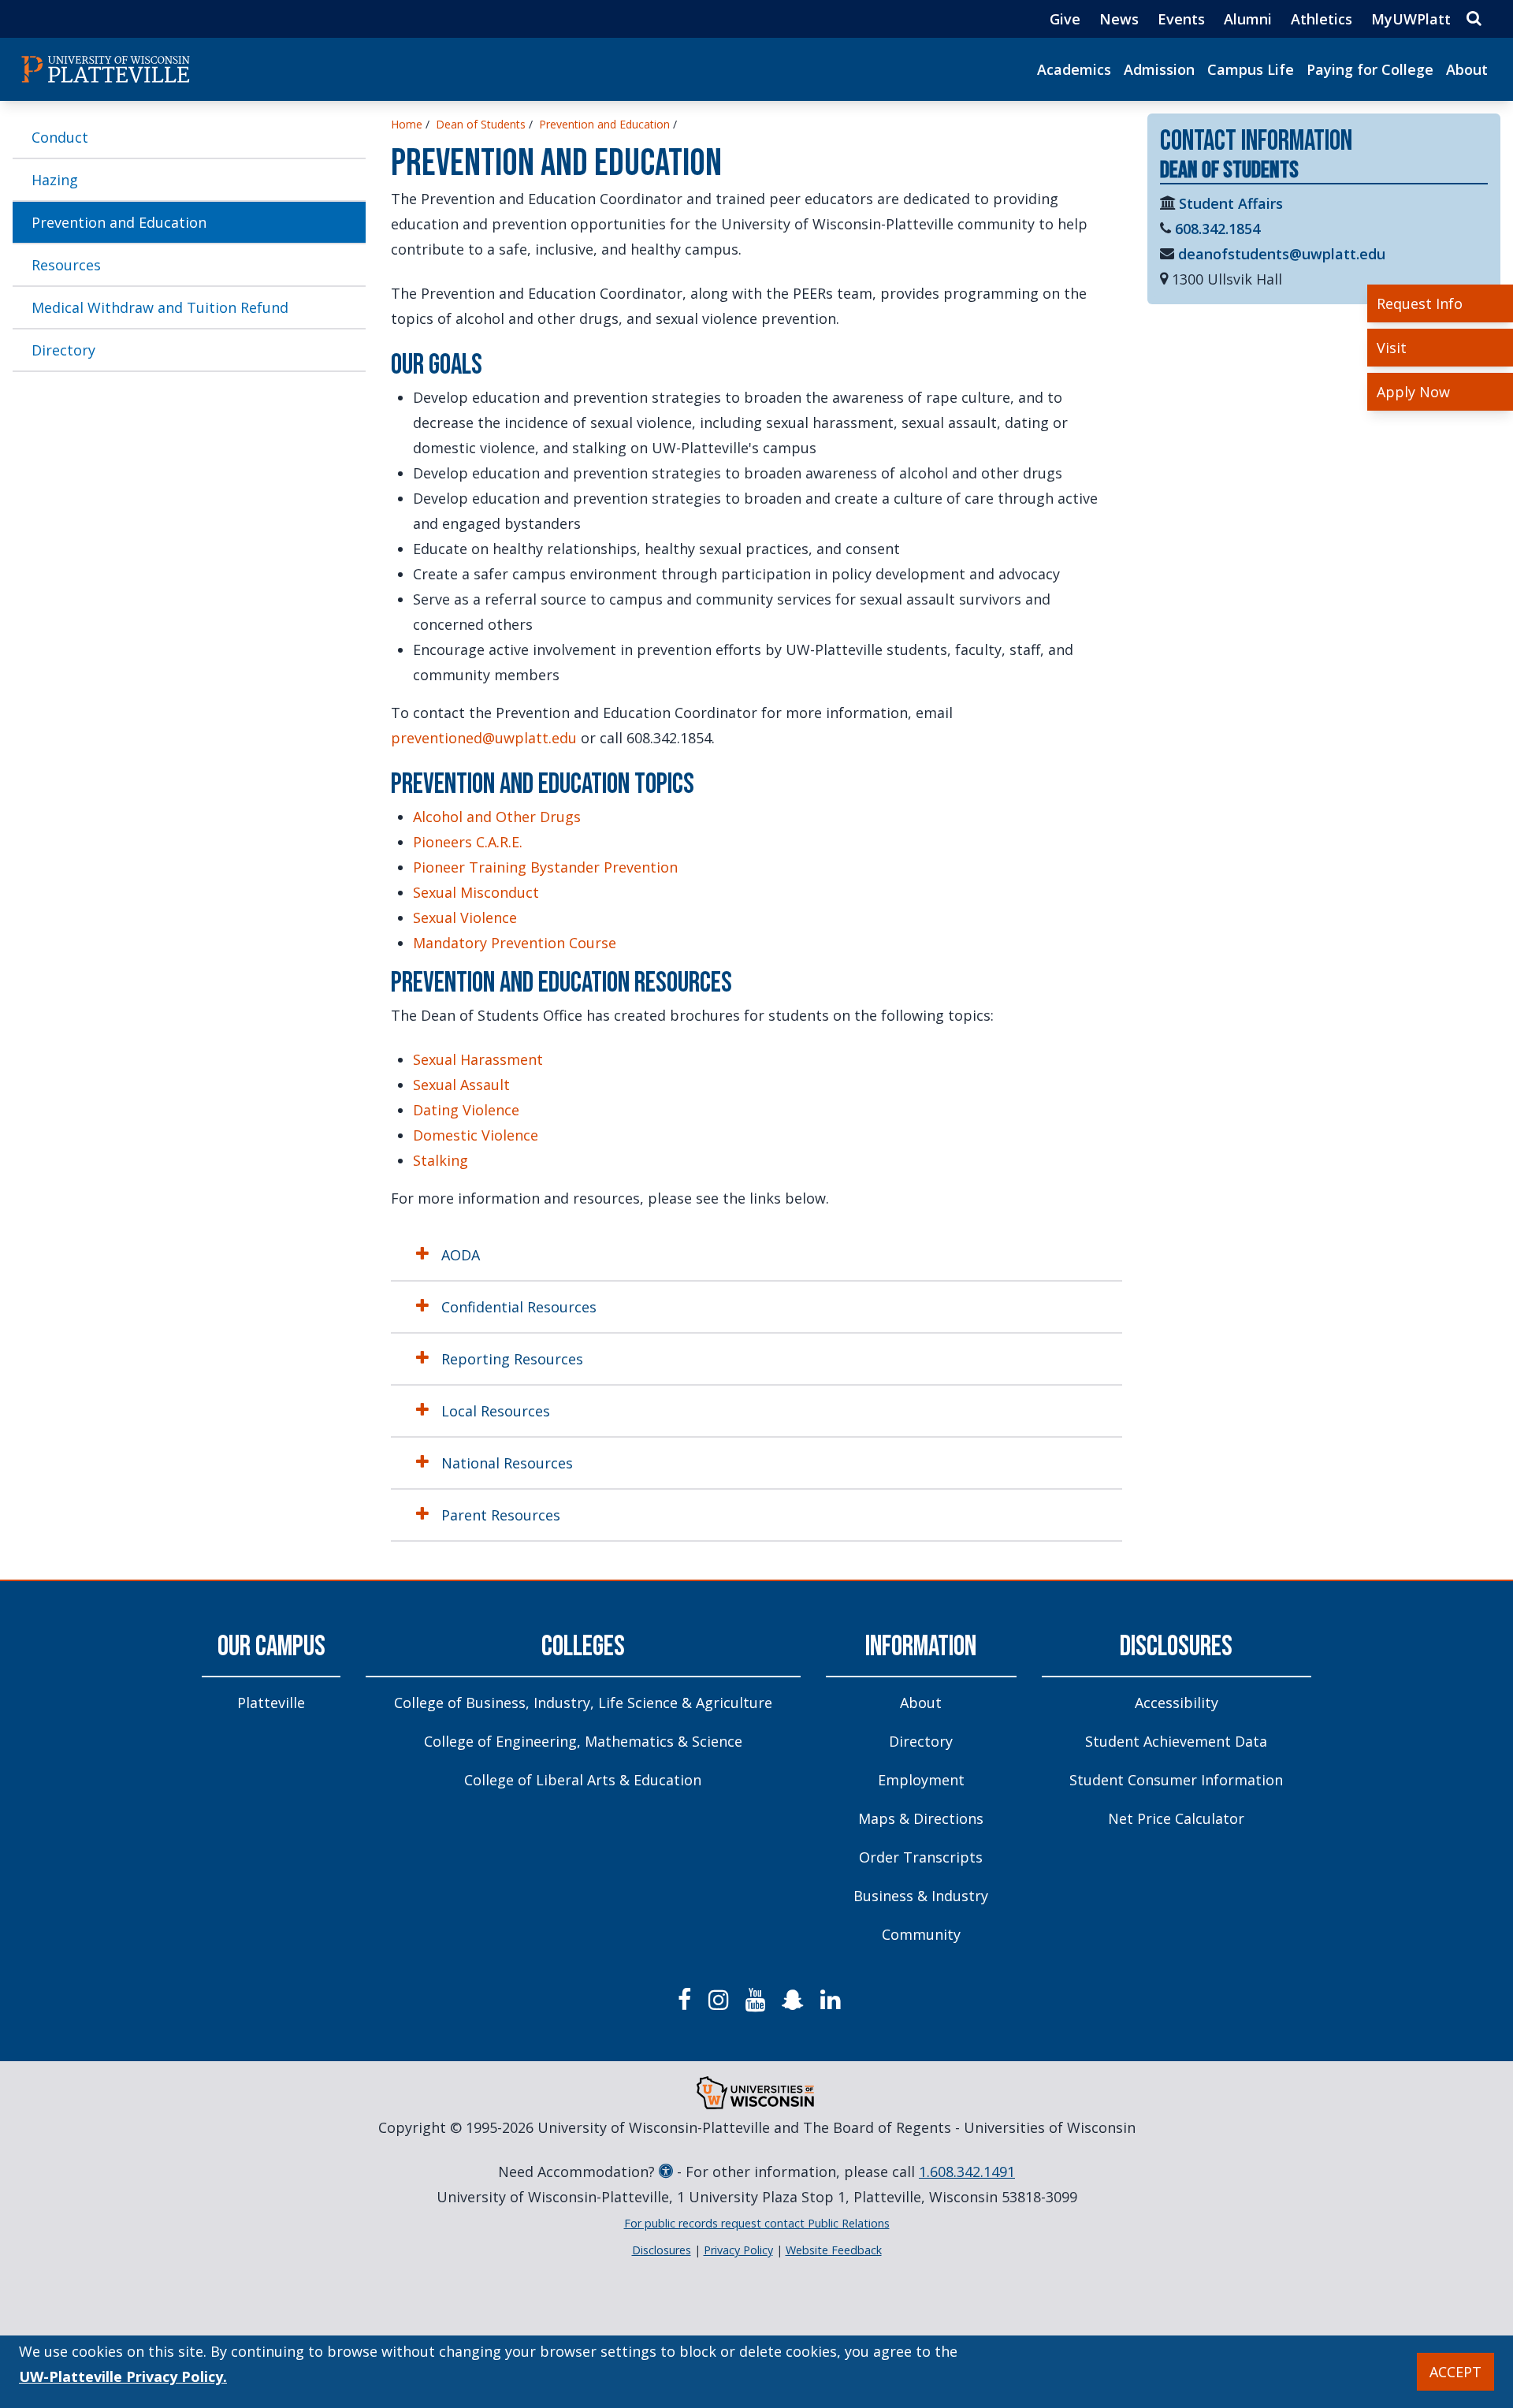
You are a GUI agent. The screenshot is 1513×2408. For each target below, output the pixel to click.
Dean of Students (481, 124)
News (1119, 19)
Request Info (1420, 303)
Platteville (271, 1703)
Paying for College (1370, 69)
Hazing (55, 180)
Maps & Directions (921, 1818)
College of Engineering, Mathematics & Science (583, 1741)
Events (1181, 19)
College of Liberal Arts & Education (583, 1780)
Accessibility (1177, 1703)
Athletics (1322, 19)
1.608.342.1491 (967, 2172)
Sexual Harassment (478, 1059)
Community (921, 1934)
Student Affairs (1231, 203)
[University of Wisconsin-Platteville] (106, 69)
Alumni (1248, 19)
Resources (66, 265)
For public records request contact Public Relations (757, 2223)
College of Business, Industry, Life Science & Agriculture (583, 1703)
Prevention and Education (119, 222)
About (1467, 69)
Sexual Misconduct (476, 892)
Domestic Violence (476, 1135)
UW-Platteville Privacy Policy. (123, 2376)
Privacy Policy (738, 2250)
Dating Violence (466, 1110)
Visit (1392, 348)
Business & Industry (921, 1896)
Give (1065, 19)
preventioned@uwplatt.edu (484, 738)
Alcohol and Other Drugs (497, 817)
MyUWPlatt (1411, 19)
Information (921, 1647)
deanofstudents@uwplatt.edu (1282, 254)
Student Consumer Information (1176, 1780)
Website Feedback (834, 2250)
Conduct (60, 137)
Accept (1455, 2372)
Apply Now (1413, 392)
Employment (921, 1780)
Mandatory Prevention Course (515, 943)
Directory (63, 350)
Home (407, 124)
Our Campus (271, 1647)
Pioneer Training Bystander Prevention (545, 867)
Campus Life (1251, 69)
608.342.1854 (1217, 229)
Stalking (441, 1160)
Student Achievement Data (1176, 1741)
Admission (1159, 69)
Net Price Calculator (1176, 1818)
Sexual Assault (461, 1085)
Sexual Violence (465, 917)
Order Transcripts (921, 1857)
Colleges (583, 1647)
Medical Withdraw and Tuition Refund (160, 307)
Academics (1074, 69)
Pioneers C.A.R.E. (468, 842)
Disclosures (1176, 1647)
